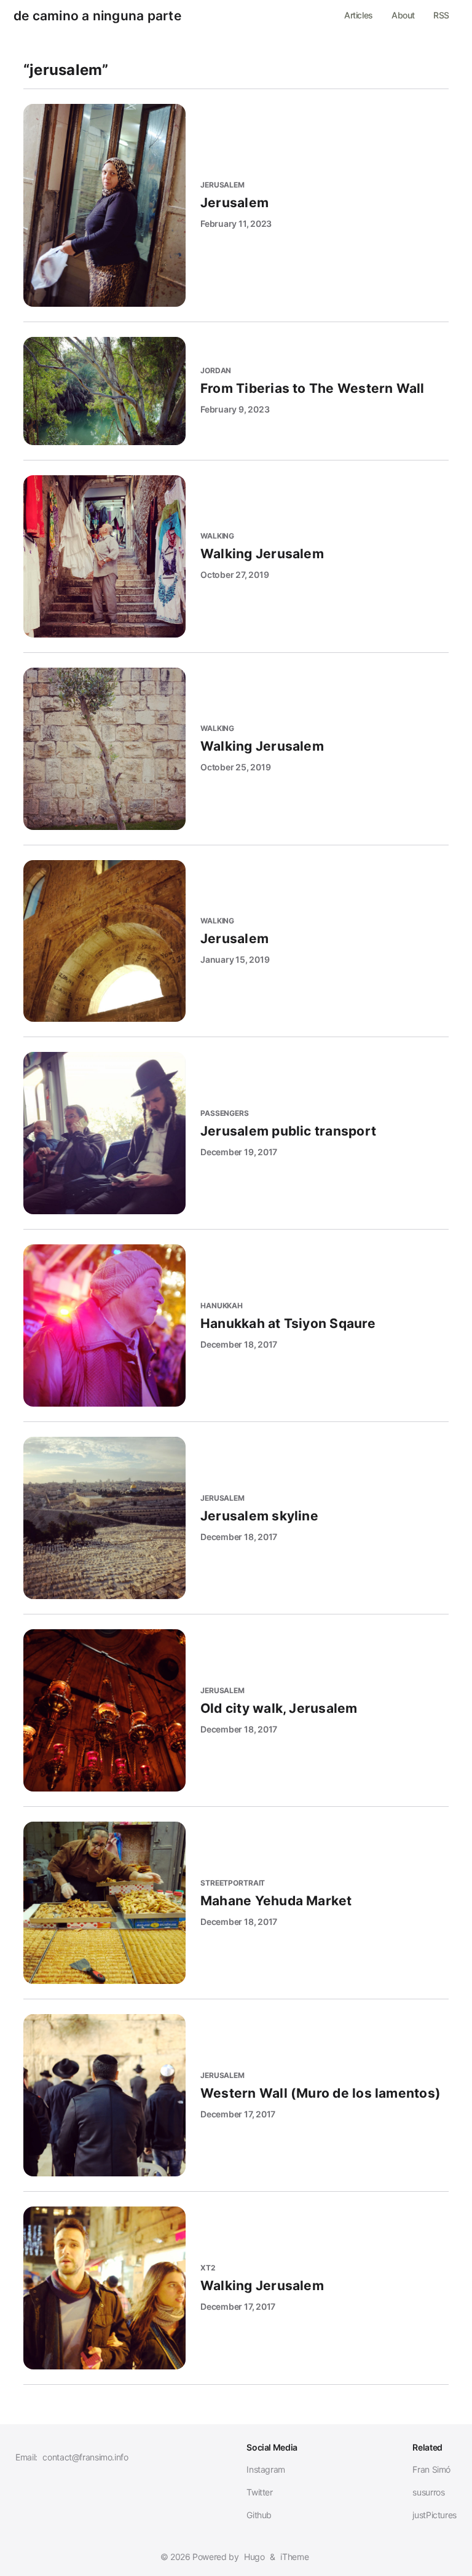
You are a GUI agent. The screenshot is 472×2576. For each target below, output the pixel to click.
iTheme (294, 2557)
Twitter (259, 2492)
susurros (428, 2492)
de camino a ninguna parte (97, 16)
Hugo (254, 2557)
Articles (359, 15)
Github (259, 2515)
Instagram (266, 2469)
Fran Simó (431, 2469)
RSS (441, 15)
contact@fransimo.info (85, 2457)
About (403, 15)
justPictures (435, 2515)
